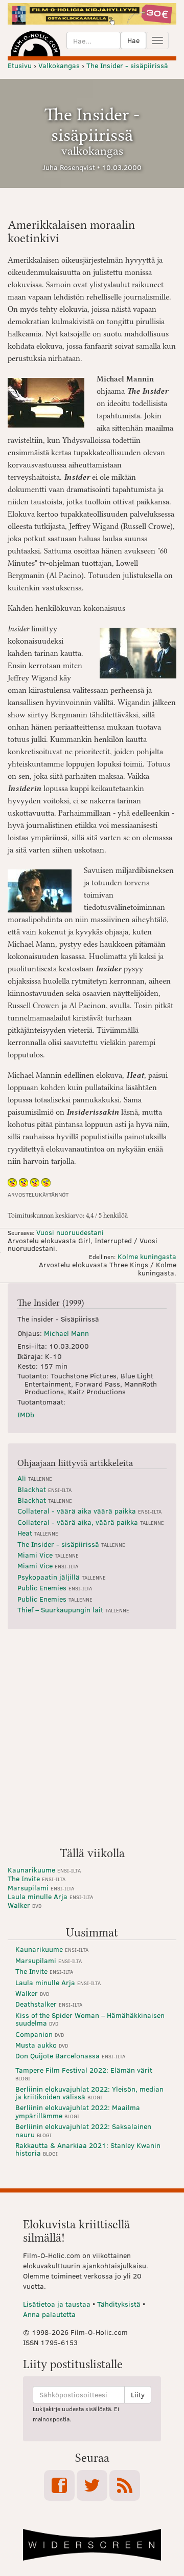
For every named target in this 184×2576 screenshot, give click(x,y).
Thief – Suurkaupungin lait (73, 1610)
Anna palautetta (49, 2314)
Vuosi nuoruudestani (70, 1232)
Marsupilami (41, 1888)
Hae (133, 40)
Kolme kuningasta (147, 1256)
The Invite (37, 1878)
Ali (35, 1478)
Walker (25, 1905)
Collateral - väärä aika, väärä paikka (91, 1522)
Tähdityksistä (119, 2304)
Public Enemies (55, 1588)
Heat (38, 1533)
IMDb (26, 1414)
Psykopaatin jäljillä (62, 1577)
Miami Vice (48, 1555)
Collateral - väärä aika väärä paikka (89, 1511)
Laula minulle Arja (50, 1896)
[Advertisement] (92, 1742)
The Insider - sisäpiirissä (71, 1544)
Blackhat (44, 1489)
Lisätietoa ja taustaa (57, 2304)
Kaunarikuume (44, 1870)
